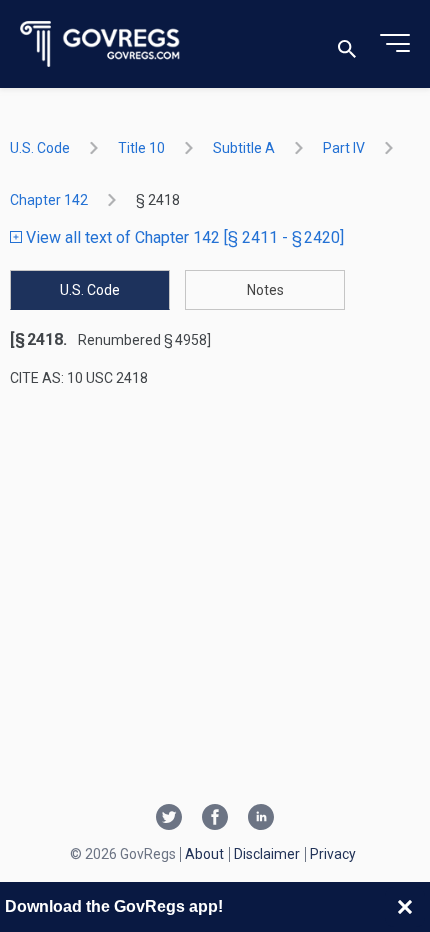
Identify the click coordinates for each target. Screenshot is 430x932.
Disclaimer (267, 854)
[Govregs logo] (100, 44)
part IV (344, 148)
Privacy (333, 854)
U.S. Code (40, 148)
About (204, 854)
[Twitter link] (169, 819)
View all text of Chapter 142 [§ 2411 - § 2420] (183, 237)
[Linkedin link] (261, 819)
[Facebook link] (215, 819)
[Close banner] (405, 907)
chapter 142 (49, 200)
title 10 (141, 148)
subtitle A (244, 148)
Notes (265, 290)
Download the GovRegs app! (114, 906)
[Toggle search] (347, 44)
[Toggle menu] (395, 44)
